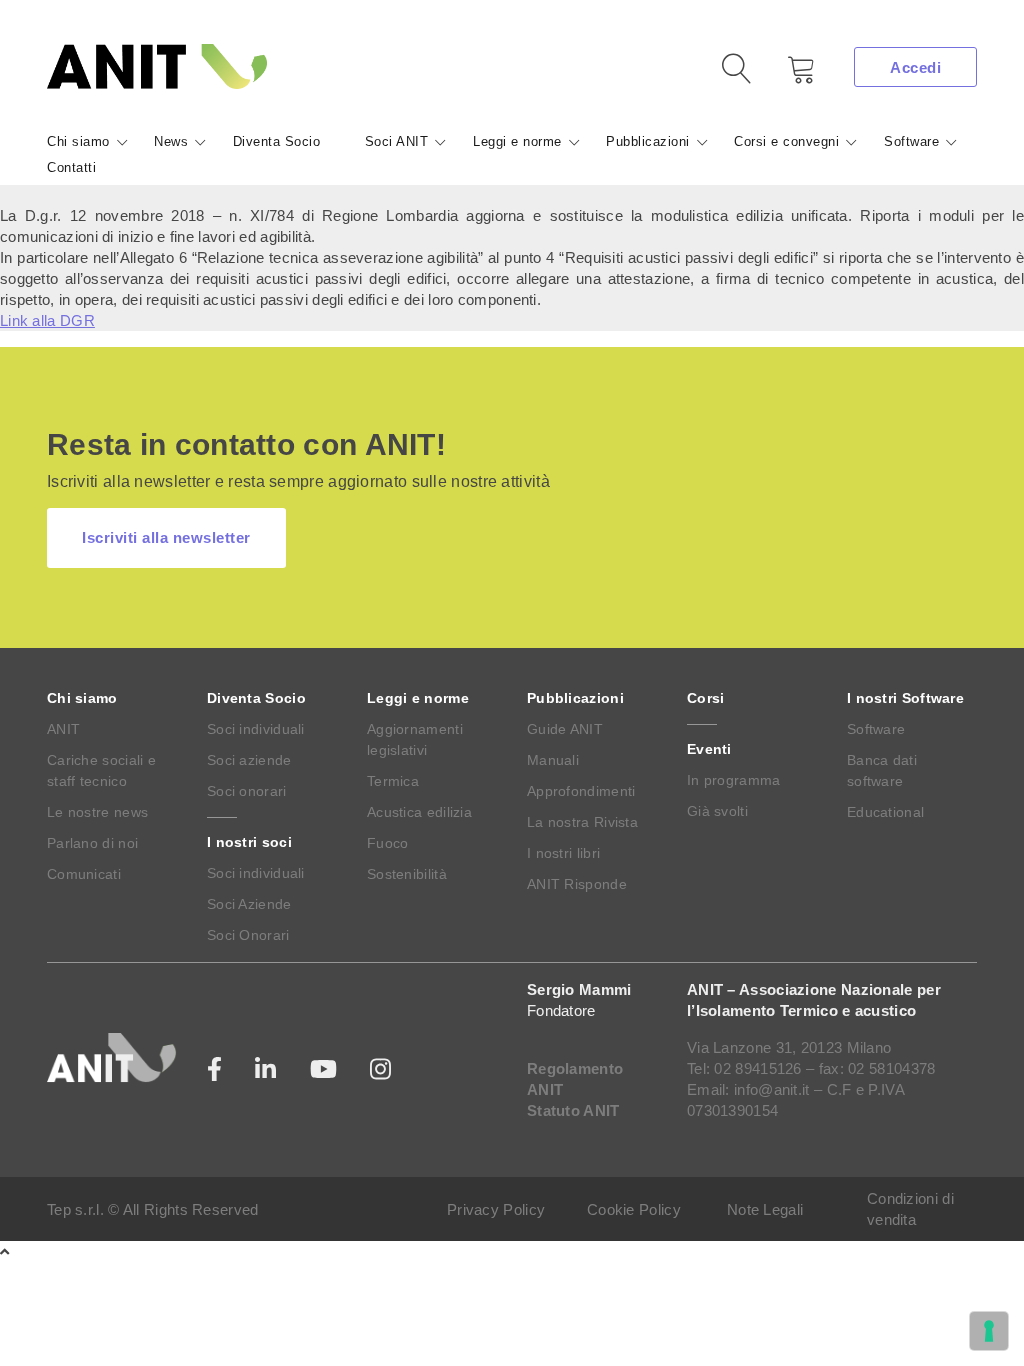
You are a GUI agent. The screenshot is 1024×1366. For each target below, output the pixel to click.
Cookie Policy (634, 1209)
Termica (393, 781)
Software (911, 141)
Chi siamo (78, 141)
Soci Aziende (249, 904)
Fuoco (388, 843)
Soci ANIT (397, 141)
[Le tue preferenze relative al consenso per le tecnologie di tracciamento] (989, 1331)
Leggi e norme (517, 141)
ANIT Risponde (577, 884)
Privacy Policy (496, 1209)
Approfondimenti (581, 791)
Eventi (709, 749)
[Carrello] (787, 76)
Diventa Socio (277, 141)
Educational (885, 812)
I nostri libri (563, 853)
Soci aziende (249, 760)
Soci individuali (256, 729)
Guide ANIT (565, 729)
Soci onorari (247, 791)
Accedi (915, 67)
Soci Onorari (248, 935)
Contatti (71, 167)
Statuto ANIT (573, 1110)
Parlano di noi (92, 843)
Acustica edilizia (419, 812)
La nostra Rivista (582, 822)
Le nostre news (97, 812)
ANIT (63, 729)
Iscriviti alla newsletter (166, 537)
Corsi (706, 698)
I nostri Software (905, 698)
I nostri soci (249, 842)
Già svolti (717, 811)
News (171, 141)
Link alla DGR (47, 320)
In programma (734, 780)
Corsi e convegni (786, 141)
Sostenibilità (407, 874)
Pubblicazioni (648, 141)
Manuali (553, 760)
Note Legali (765, 1209)
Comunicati (84, 874)
